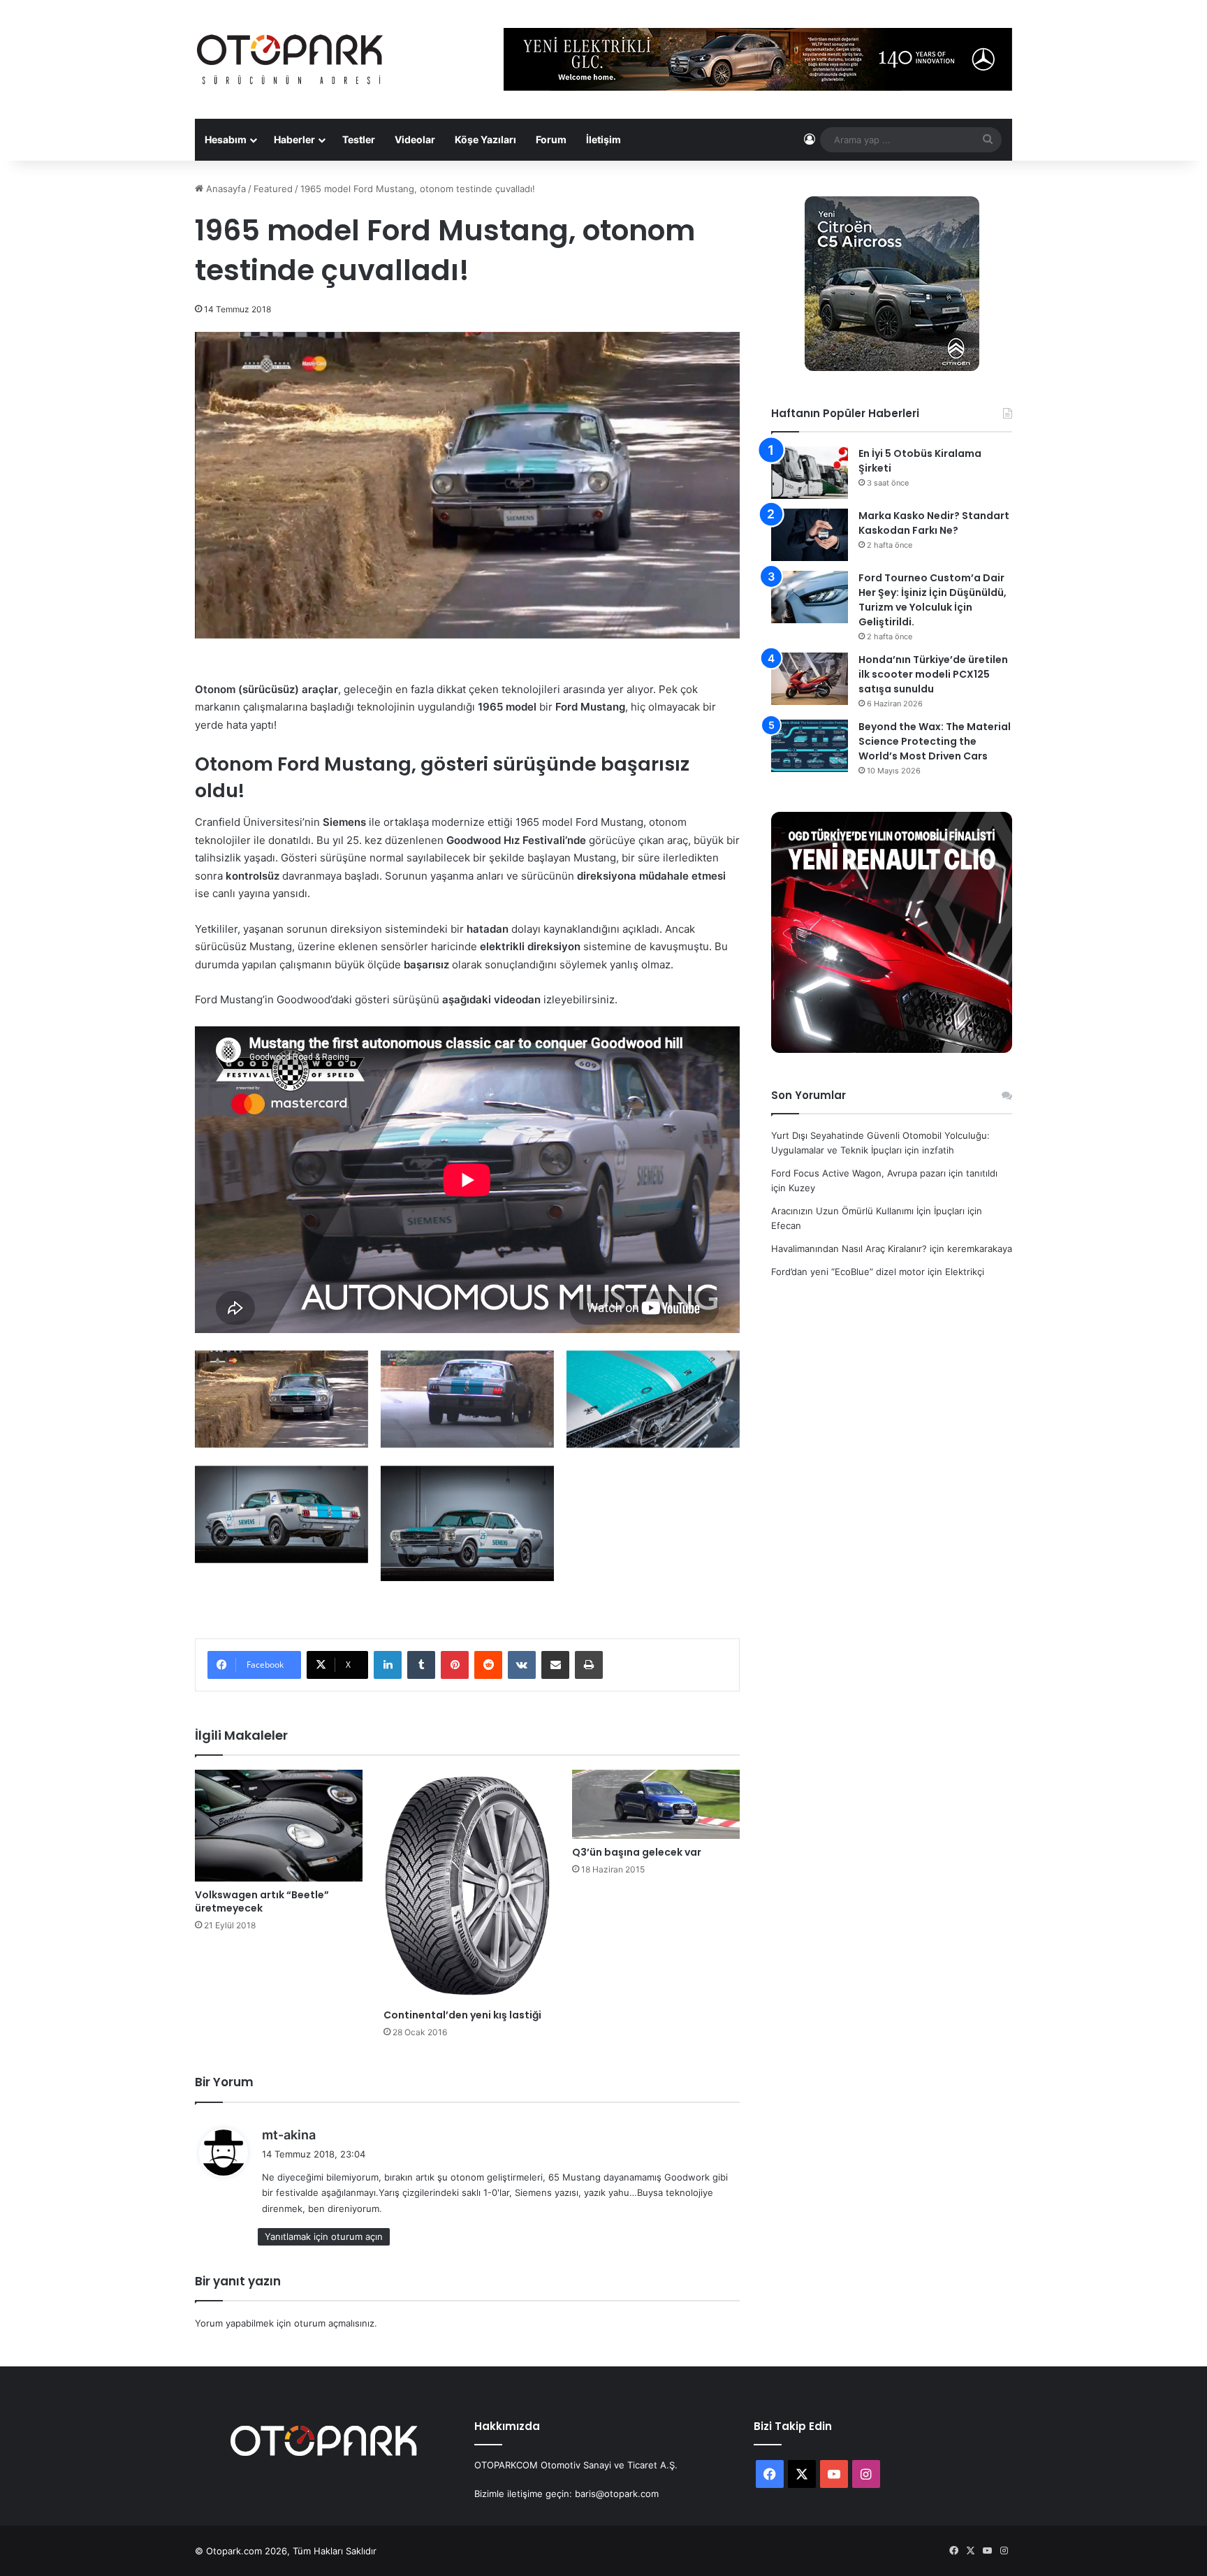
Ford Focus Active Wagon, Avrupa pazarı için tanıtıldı (884, 1173)
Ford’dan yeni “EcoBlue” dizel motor (848, 1272)
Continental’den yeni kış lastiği (462, 2015)
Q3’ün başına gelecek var (637, 1852)
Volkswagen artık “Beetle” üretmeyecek (262, 1901)
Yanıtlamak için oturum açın (324, 2236)
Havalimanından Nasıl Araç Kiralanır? (849, 1249)
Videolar (415, 139)
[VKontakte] (522, 1665)
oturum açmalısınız (334, 2323)
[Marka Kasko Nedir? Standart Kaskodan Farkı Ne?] (810, 535)
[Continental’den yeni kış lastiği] (467, 1886)
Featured (273, 189)
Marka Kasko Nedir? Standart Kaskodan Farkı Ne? (934, 523)
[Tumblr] (421, 1665)
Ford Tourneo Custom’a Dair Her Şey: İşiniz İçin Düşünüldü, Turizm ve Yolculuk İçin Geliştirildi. (932, 600)
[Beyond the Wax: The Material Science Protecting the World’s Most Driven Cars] (810, 746)
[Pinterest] (455, 1665)
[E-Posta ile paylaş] (555, 1665)
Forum (551, 139)
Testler (359, 139)
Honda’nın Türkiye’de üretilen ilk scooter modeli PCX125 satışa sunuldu (933, 674)
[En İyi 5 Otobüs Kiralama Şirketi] (810, 473)
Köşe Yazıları (485, 139)
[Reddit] (488, 1665)
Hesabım (226, 139)
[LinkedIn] (388, 1665)
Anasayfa (225, 189)
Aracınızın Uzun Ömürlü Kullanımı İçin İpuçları (868, 1211)
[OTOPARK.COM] (290, 59)
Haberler (294, 139)
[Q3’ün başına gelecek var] (656, 1804)
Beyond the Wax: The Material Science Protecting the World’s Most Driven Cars (935, 741)
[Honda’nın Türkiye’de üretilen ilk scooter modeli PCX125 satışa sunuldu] (810, 679)
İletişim (603, 139)
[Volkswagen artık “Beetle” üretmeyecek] (279, 1826)
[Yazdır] (589, 1665)
